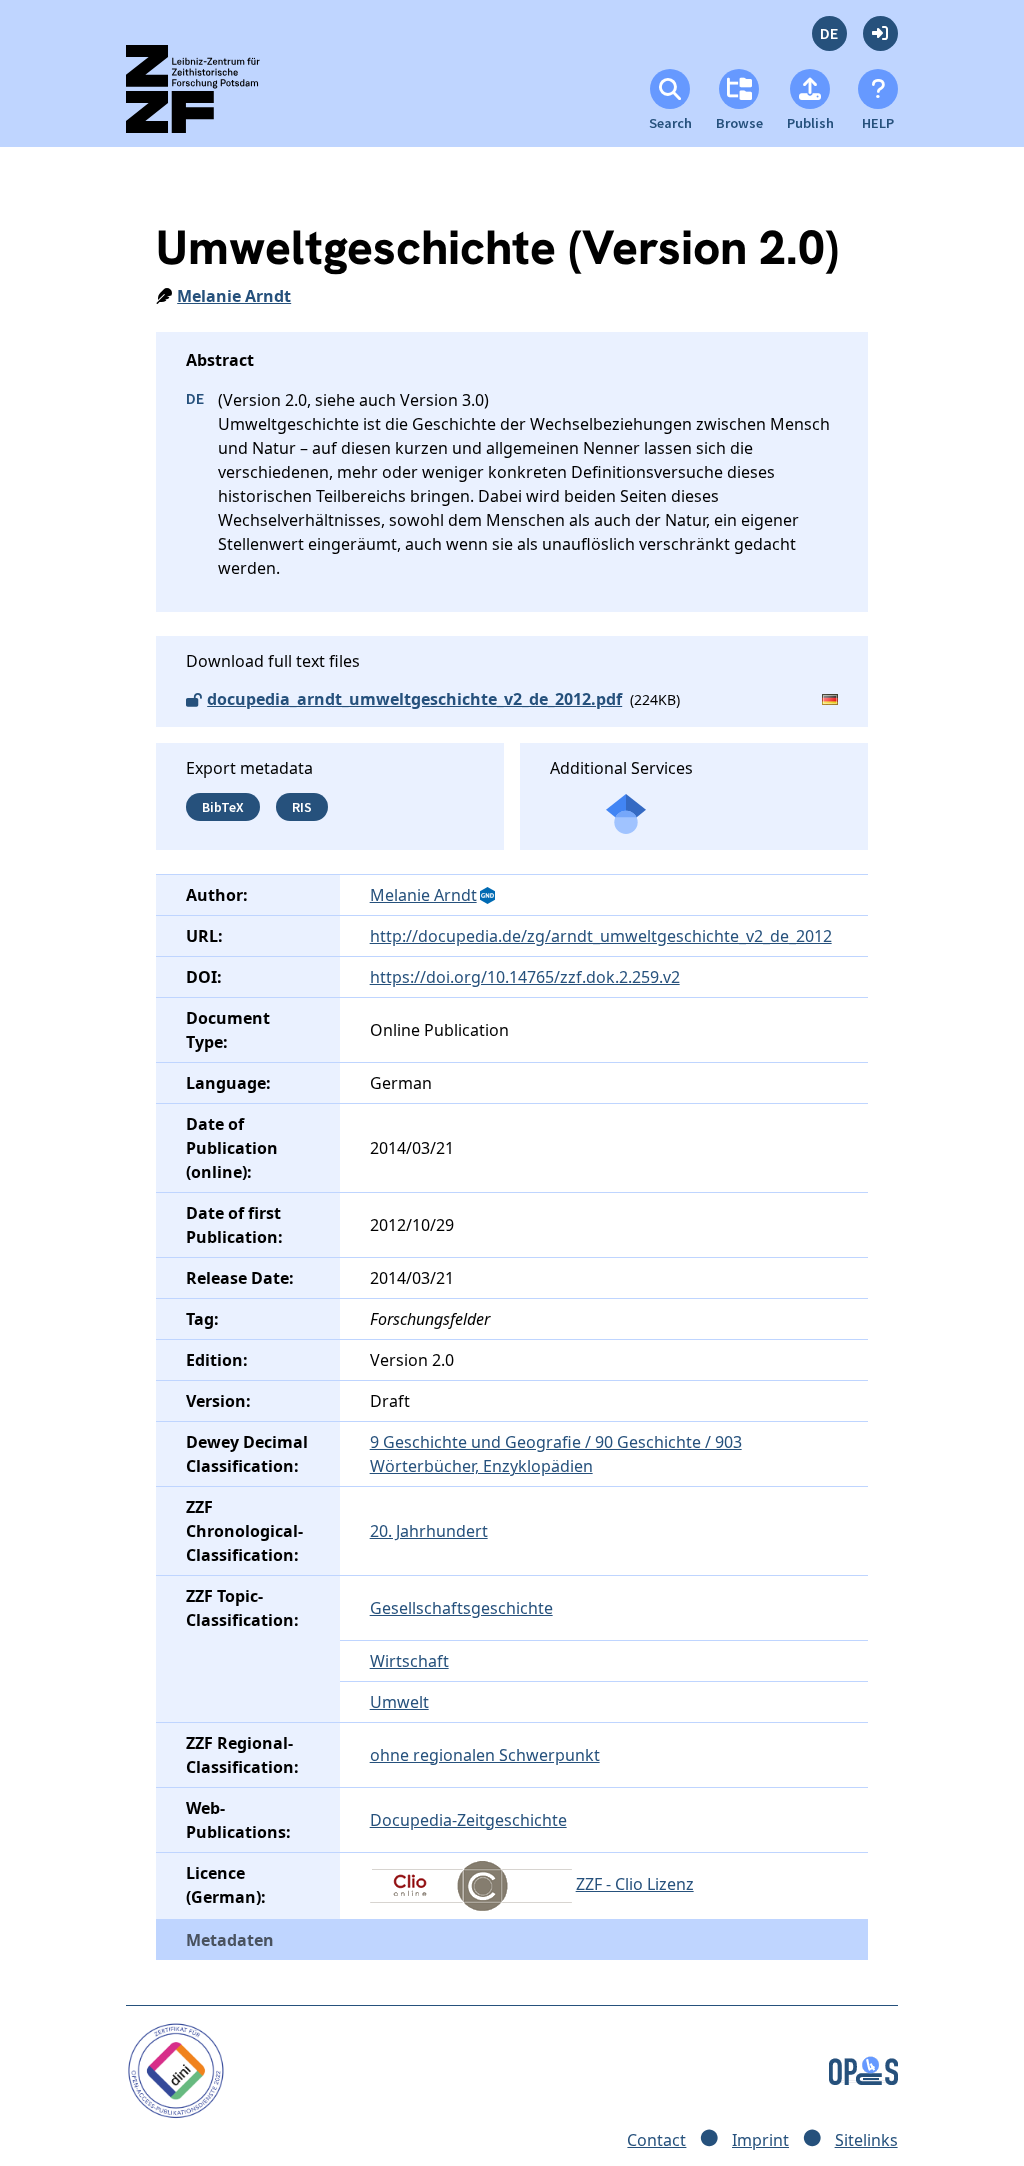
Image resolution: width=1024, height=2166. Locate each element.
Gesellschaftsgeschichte (461, 1608)
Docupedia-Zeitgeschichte (468, 1820)
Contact (656, 2140)
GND (489, 896)
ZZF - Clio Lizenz (635, 1884)
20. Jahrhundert (429, 1531)
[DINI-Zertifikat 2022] (175, 2069)
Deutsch (829, 33)
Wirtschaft (409, 1661)
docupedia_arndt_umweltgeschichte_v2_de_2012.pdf (414, 699)
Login (880, 33)
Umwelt (399, 1702)
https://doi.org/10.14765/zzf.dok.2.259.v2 (525, 977)
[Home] (210, 97)
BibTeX (223, 807)
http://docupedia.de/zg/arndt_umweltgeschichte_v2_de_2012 (601, 936)
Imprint (760, 2140)
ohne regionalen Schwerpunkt (485, 1755)
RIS (302, 807)
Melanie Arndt (234, 296)
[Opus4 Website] (863, 2069)
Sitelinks (866, 2140)
